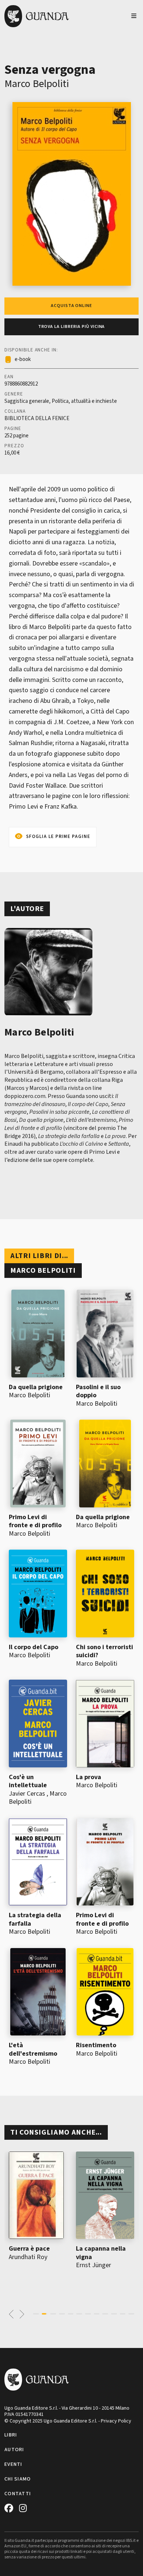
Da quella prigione (36, 1387)
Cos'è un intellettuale (28, 1781)
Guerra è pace (29, 2249)
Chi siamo (18, 2479)
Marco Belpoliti (37, 84)
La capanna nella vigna (101, 2253)
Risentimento (96, 2045)
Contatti (18, 2494)
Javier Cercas (27, 1794)
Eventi (13, 2464)
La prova (89, 1777)
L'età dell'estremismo (33, 2049)
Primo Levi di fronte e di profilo (35, 1521)
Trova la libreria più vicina (72, 327)
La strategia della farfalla (35, 1919)
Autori (14, 2450)
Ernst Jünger (93, 2265)
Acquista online (71, 306)
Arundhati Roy (28, 2257)
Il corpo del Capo (34, 1647)
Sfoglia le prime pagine (58, 837)
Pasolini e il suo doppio (98, 1391)
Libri (11, 2435)
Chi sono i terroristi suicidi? (104, 1651)
